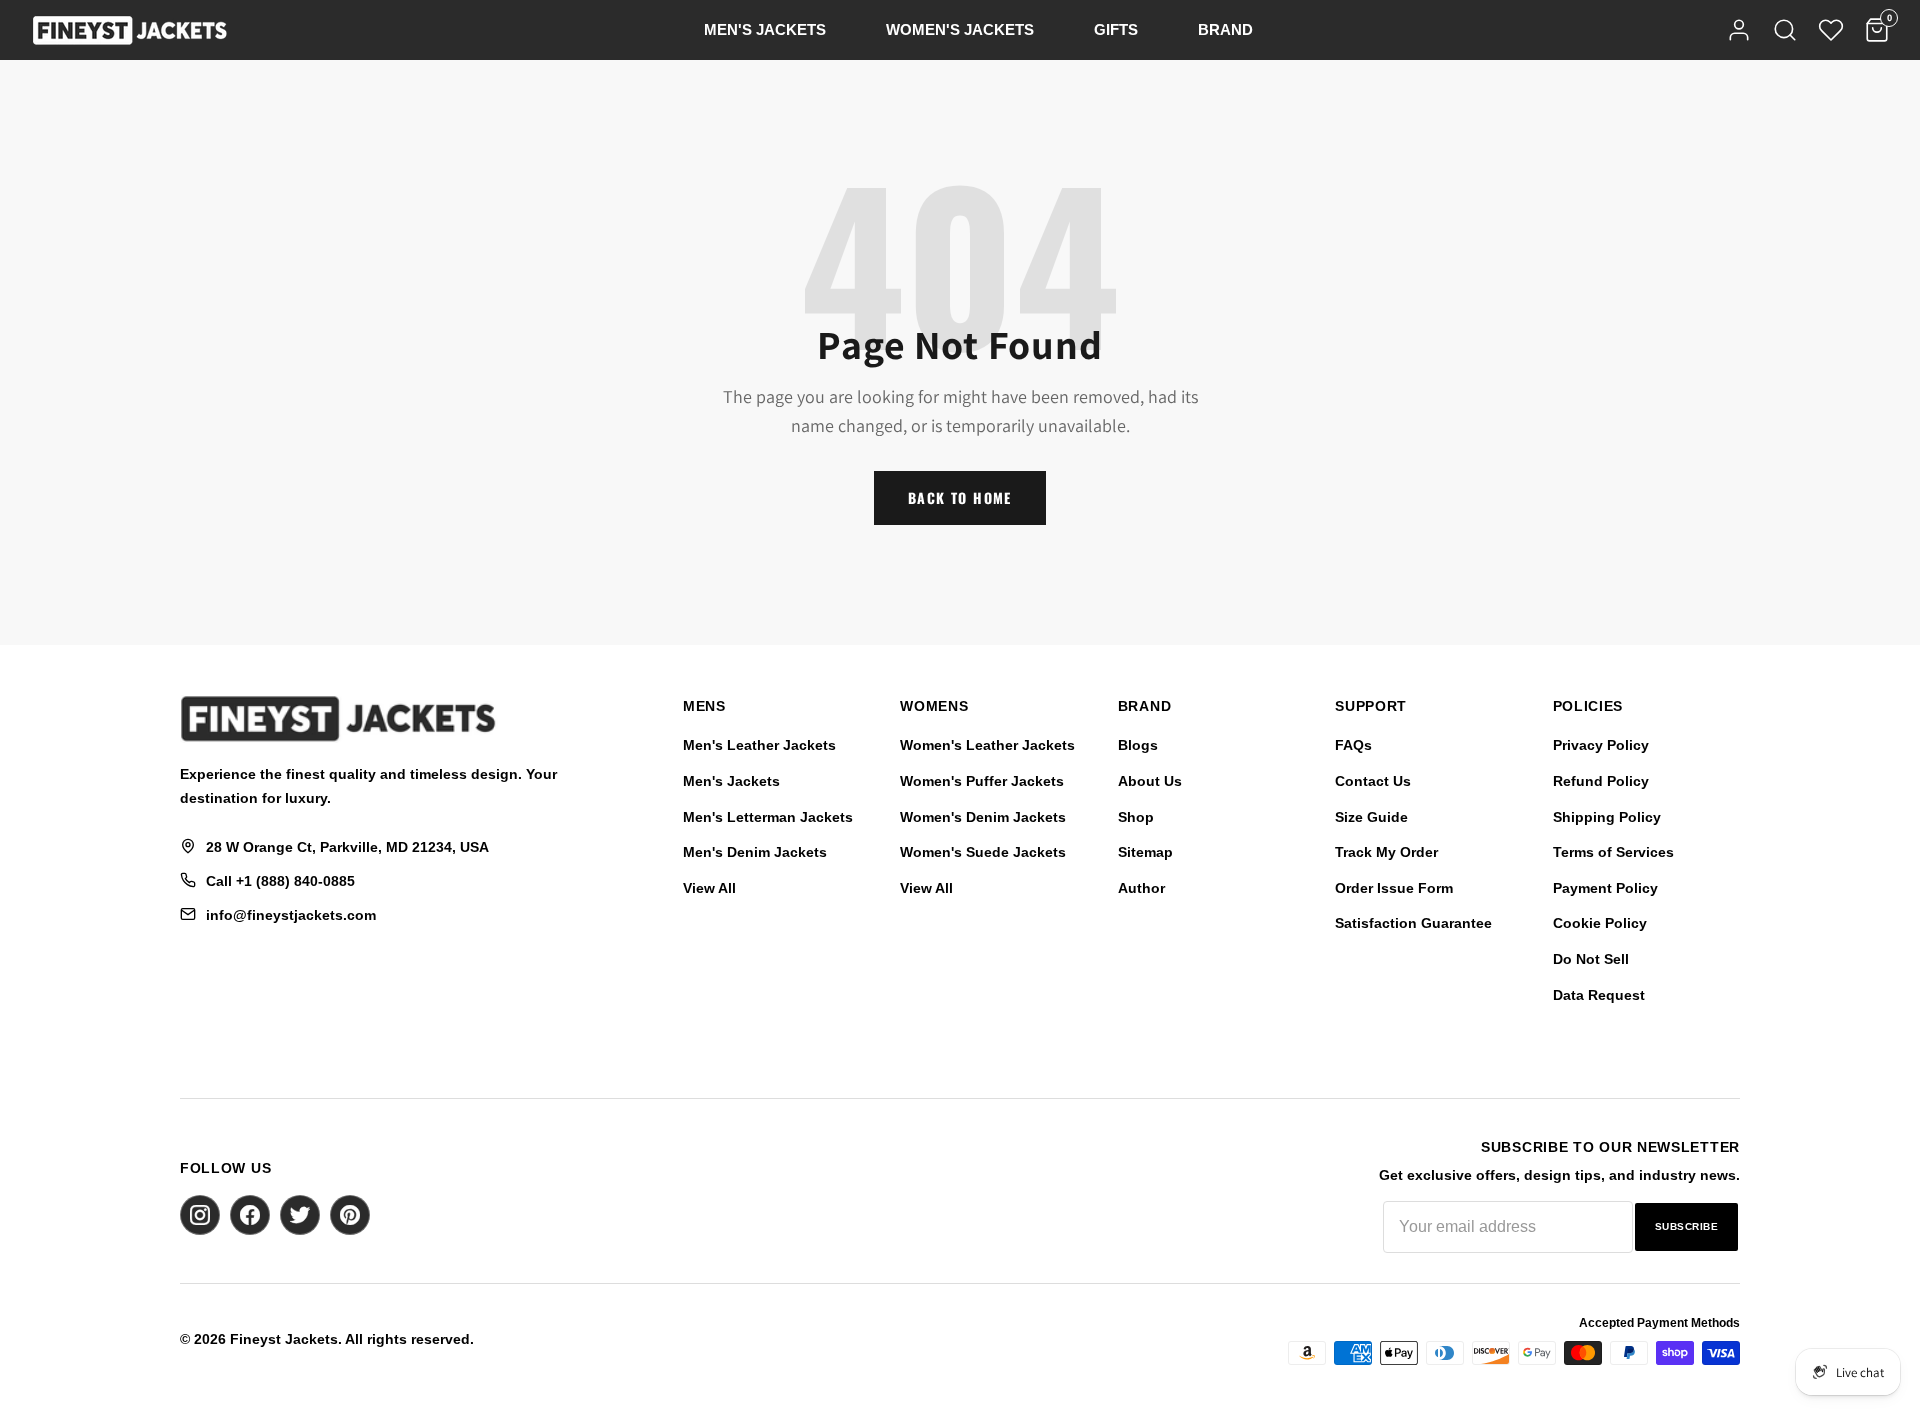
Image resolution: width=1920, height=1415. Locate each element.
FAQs (1353, 745)
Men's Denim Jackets (755, 852)
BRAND (1225, 29)
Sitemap (1145, 852)
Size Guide (1371, 817)
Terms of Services (1613, 852)
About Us (1150, 781)
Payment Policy (1605, 888)
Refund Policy (1601, 781)
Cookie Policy (1600, 923)
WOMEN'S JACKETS (960, 29)
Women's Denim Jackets (983, 817)
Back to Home (960, 497)
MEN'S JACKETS (765, 29)
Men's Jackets (731, 781)
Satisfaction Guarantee (1413, 923)
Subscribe (1687, 1226)
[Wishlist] (1831, 30)
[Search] (1785, 30)
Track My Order (1386, 852)
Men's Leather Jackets (759, 745)
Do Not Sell (1591, 959)
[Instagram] (200, 1215)
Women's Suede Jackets (983, 852)
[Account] (1739, 30)
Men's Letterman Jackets (768, 817)
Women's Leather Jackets (987, 745)
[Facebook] (250, 1215)
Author (1141, 888)
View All (709, 888)
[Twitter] (300, 1215)
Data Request (1599, 995)
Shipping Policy (1607, 817)
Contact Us (1373, 781)
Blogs (1138, 745)
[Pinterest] (350, 1215)
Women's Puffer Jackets (982, 781)
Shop (1136, 817)
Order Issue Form (1394, 888)
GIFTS (1116, 29)
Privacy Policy (1601, 745)
